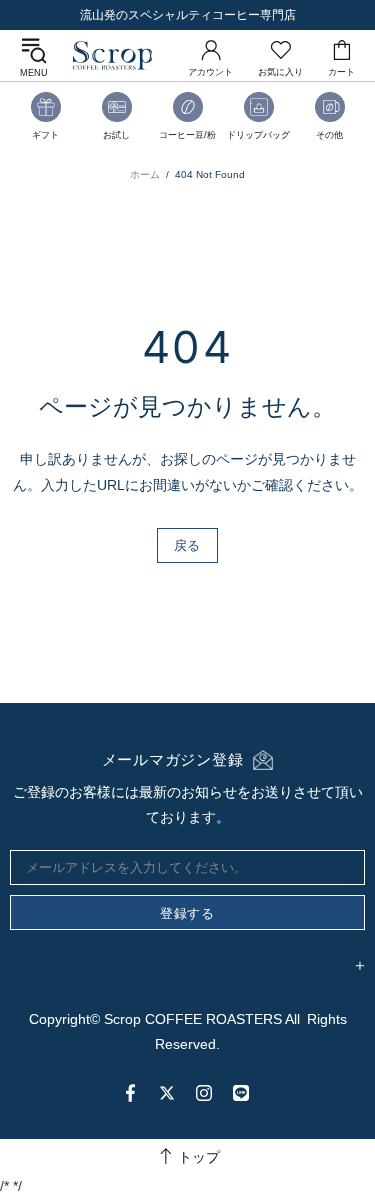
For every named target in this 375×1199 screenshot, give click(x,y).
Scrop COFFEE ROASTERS (113, 55)
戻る (187, 545)
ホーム (145, 174)
